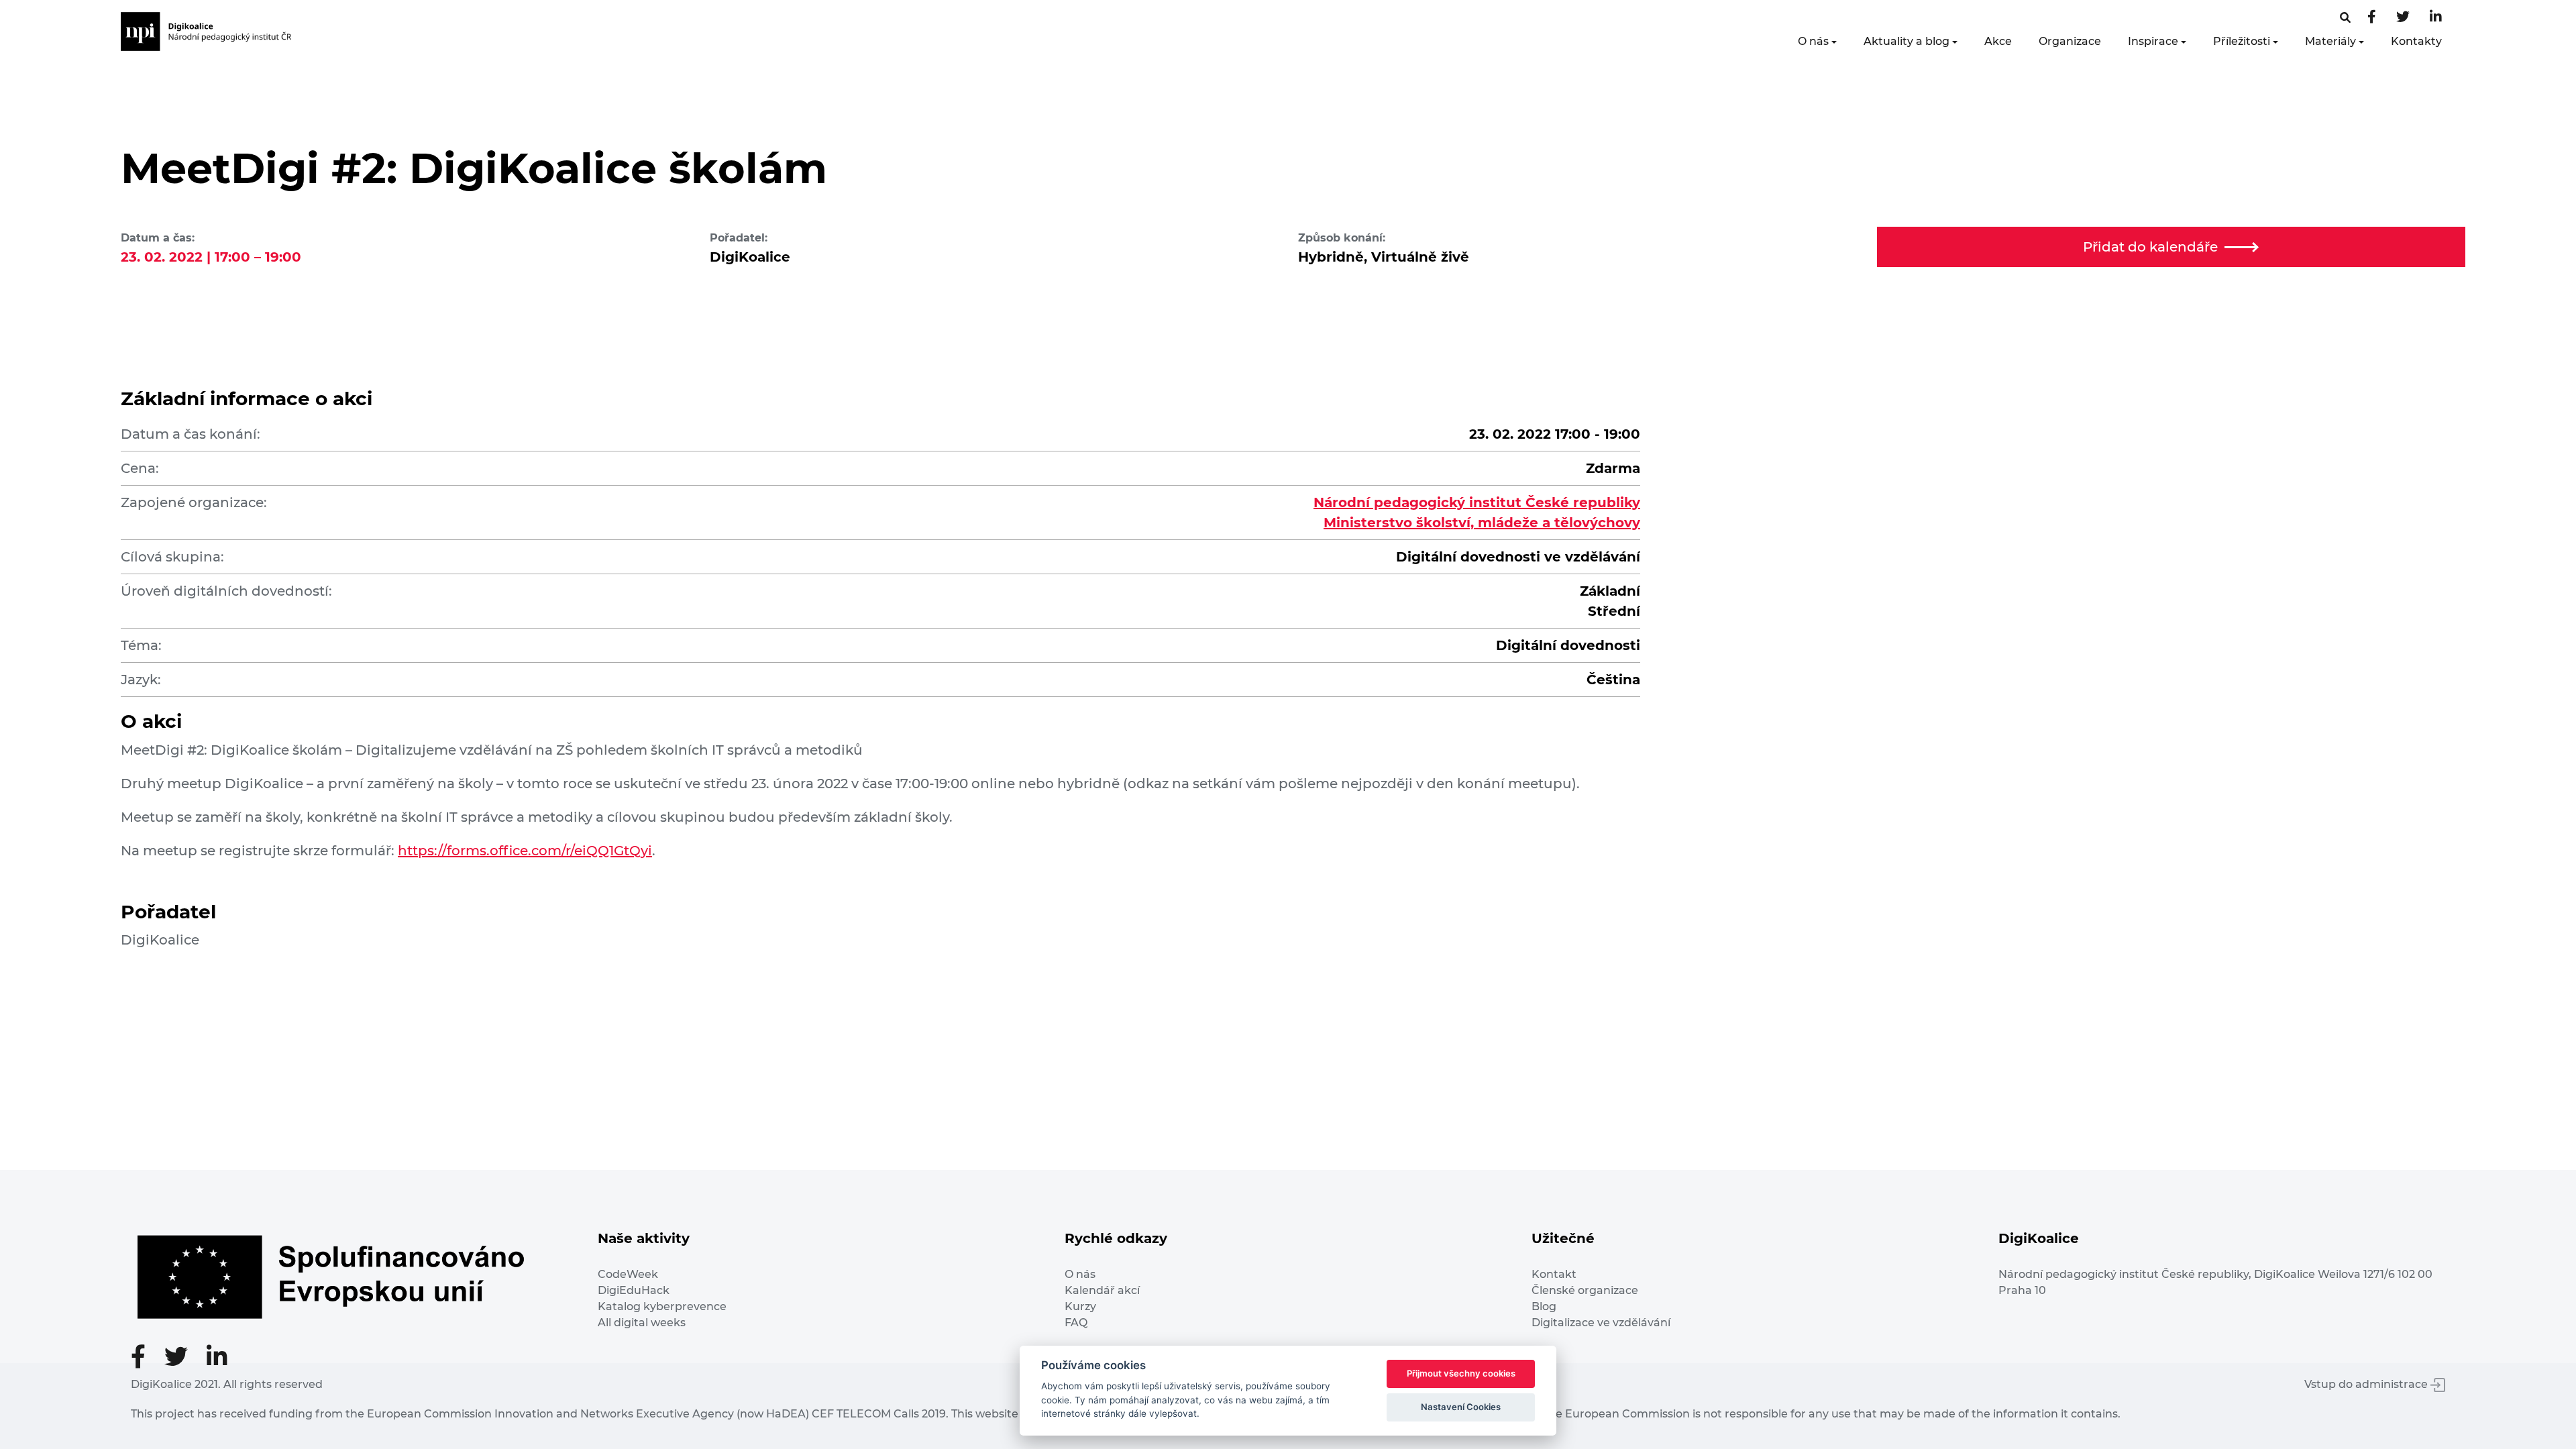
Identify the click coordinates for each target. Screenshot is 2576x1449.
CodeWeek (628, 1274)
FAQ (1076, 1323)
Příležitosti (2242, 41)
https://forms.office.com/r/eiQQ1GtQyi (525, 851)
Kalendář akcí (1102, 1290)
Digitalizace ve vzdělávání (1601, 1323)
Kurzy (1080, 1306)
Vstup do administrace (2367, 1384)
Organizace (2070, 41)
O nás (1813, 41)
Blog (1544, 1306)
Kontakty (2416, 41)
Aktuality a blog (1907, 41)
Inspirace (2153, 41)
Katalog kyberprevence (662, 1306)
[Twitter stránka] (2403, 18)
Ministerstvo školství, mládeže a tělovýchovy (1482, 523)
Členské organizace (1585, 1290)
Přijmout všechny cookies (1461, 1373)
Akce (1998, 41)
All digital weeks (642, 1323)
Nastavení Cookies (1461, 1407)
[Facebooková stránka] (2345, 18)
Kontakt (1554, 1274)
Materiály (2330, 41)
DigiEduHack (634, 1290)
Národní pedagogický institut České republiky (1477, 502)
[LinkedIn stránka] (2436, 18)
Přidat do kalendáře (2150, 247)
